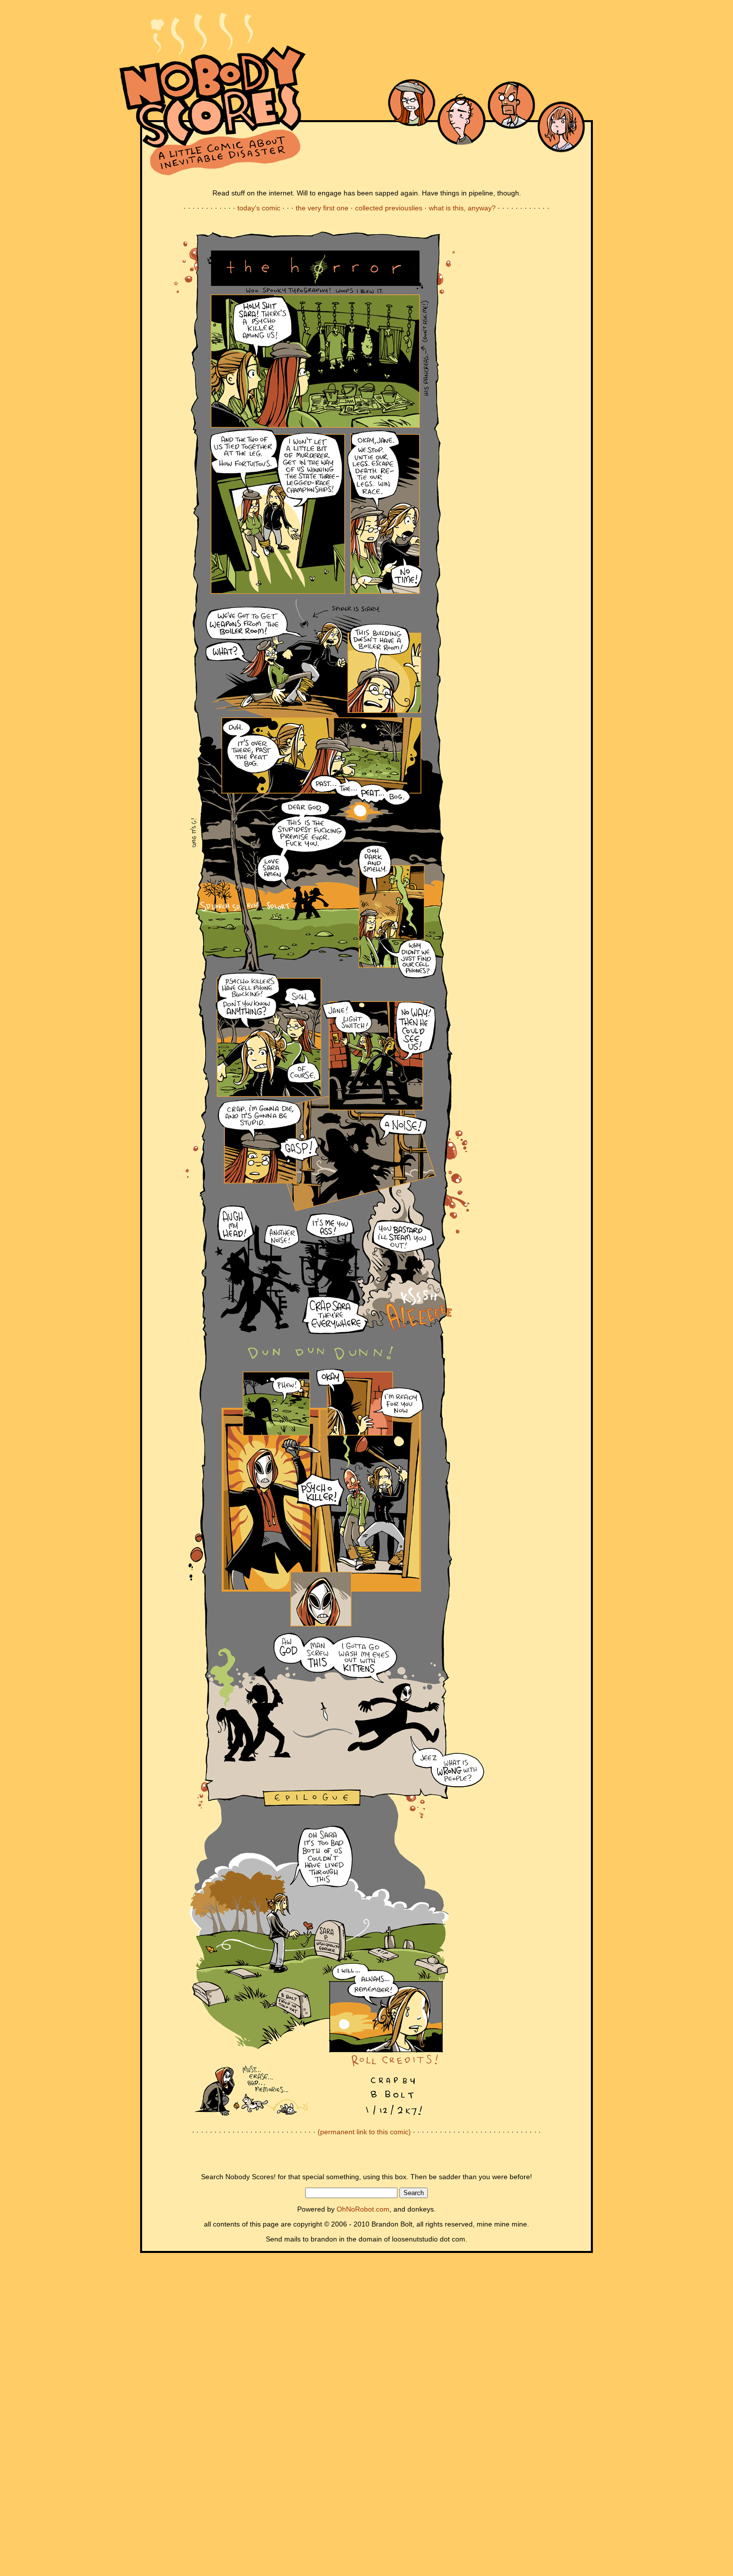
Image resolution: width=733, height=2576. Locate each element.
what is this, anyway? (462, 208)
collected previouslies (389, 208)
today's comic (259, 208)
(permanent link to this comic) (364, 2132)
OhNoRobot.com (363, 2209)
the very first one (322, 208)
